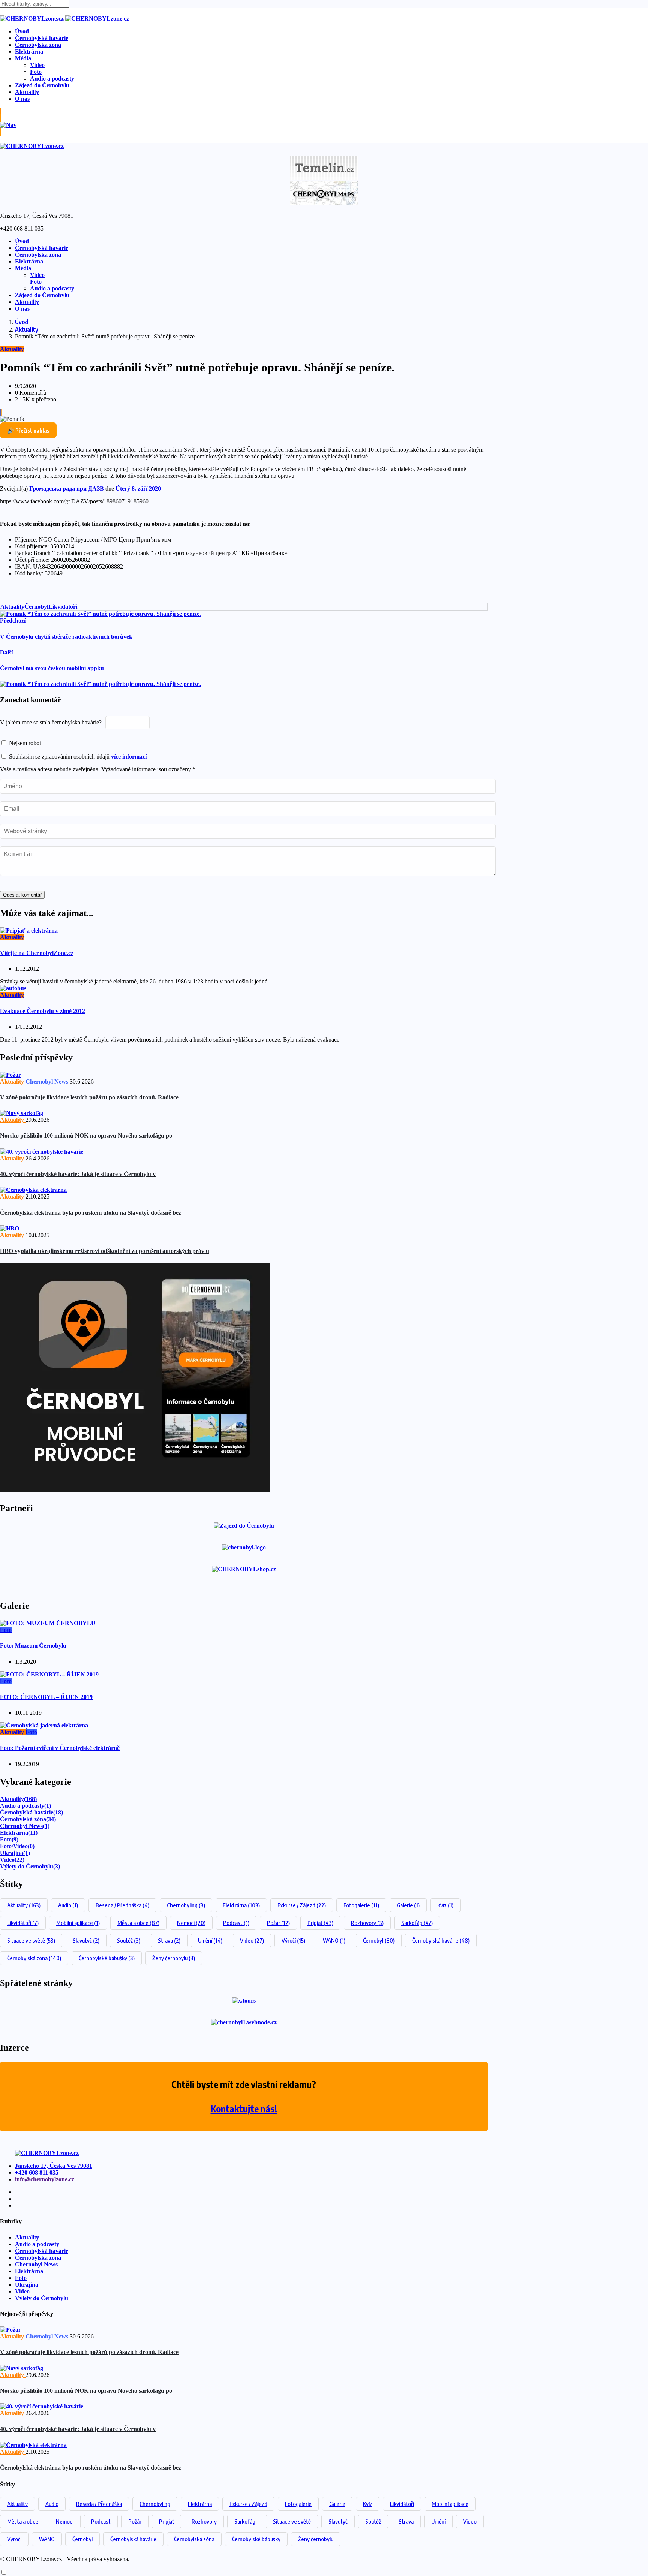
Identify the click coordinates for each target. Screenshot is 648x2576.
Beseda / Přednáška (122, 1905)
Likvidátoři (63, 607)
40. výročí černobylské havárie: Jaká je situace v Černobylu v (78, 1174)
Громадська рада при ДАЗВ (67, 489)
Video (37, 65)
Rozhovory (367, 1923)
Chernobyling (186, 1905)
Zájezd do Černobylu (42, 85)
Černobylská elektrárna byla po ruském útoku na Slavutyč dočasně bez (91, 1213)
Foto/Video (17, 1846)
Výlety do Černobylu (30, 1866)
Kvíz (445, 1905)
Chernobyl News (25, 1826)
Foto (36, 72)
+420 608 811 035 (37, 2173)
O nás (22, 99)
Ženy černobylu (174, 1958)
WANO (334, 1940)
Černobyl (36, 607)
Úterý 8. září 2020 (138, 489)
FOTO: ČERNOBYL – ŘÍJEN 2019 (46, 1697)
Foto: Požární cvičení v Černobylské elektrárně (60, 1748)
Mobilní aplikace (78, 1923)
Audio (68, 1905)
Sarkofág (417, 1923)
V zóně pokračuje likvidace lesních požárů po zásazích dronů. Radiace (89, 1097)
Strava (169, 1940)
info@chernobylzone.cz (45, 2179)
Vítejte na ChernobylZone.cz (37, 953)
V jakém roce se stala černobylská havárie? (51, 722)
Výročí (293, 1940)
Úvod (22, 31)
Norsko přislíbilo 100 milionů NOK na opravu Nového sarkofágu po (86, 1135)
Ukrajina (15, 1853)
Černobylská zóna (38, 45)
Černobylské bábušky (107, 1958)
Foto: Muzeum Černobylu (33, 1646)
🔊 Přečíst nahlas (28, 430)
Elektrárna (29, 52)
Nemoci (191, 1923)
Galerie (408, 1905)
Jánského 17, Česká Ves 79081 (54, 2166)
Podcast (236, 1923)
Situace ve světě (31, 1940)
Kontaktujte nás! (244, 2109)
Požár (278, 1923)
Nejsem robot (24, 743)
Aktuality (27, 92)
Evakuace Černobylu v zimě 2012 (43, 1011)
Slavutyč (86, 1940)
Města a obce (138, 1923)
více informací (129, 757)
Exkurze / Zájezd (302, 1905)
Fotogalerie (361, 1905)
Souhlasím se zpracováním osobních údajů (77, 757)
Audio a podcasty (52, 79)
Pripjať (320, 1923)
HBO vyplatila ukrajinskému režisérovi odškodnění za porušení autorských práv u (105, 1251)
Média (23, 58)
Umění (210, 1940)
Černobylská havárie (42, 38)
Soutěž (129, 1940)
